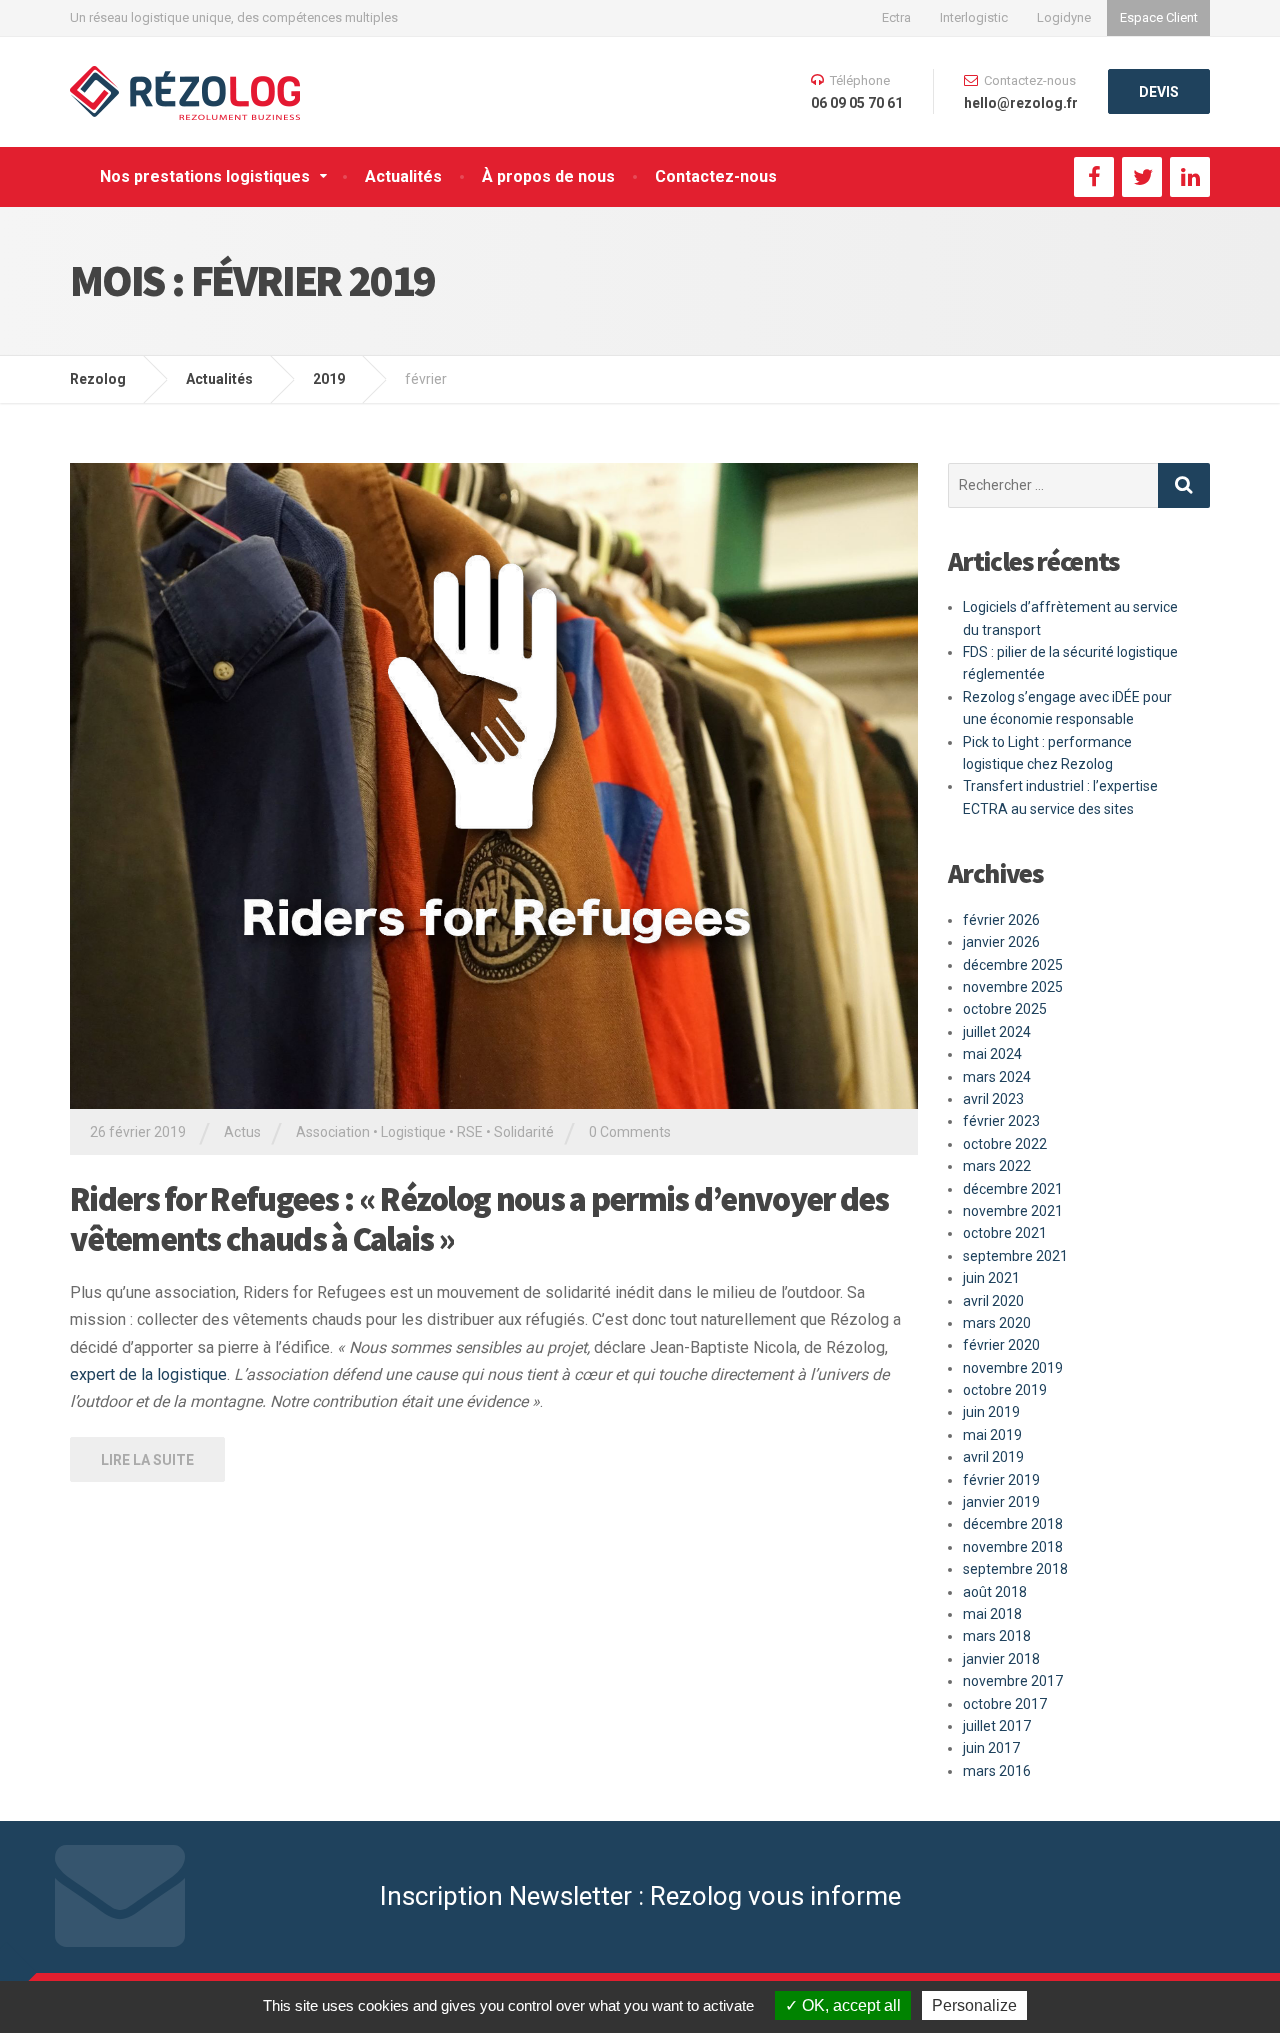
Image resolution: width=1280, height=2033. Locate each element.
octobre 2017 (1005, 1704)
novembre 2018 (1013, 1547)
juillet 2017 (997, 1726)
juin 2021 (991, 1278)
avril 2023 (993, 1099)
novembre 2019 (1013, 1368)
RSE (470, 1132)
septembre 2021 (1015, 1256)
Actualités (403, 176)
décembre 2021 (1013, 1189)
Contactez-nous (716, 176)
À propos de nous (548, 176)
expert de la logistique (148, 1374)
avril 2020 (993, 1301)
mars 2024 (997, 1077)
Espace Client (1159, 17)
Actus (242, 1132)
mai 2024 (992, 1054)
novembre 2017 (1013, 1681)
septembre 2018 (1015, 1569)
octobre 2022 (1005, 1144)
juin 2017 (991, 1748)
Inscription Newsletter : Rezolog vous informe (640, 1896)
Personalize (974, 2005)
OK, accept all (849, 2005)
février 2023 (1001, 1121)
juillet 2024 (997, 1032)
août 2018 (995, 1592)
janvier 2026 (1001, 942)
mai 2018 (992, 1614)
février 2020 (1001, 1345)
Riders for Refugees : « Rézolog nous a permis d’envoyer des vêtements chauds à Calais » (479, 1219)
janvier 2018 (1001, 1659)
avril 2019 (993, 1457)
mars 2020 (997, 1323)
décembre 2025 (1013, 965)
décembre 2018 (1013, 1524)
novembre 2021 (1013, 1211)
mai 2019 (992, 1435)
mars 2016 (997, 1771)
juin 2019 (991, 1412)
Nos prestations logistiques (205, 176)
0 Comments (630, 1132)
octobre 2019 (1005, 1390)
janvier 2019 (1001, 1502)
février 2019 (1001, 1480)
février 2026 (1001, 920)
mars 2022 (997, 1166)
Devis (1159, 92)
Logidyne (1064, 17)
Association (333, 1132)
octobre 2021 (1005, 1233)
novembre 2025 (1013, 987)
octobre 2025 (1005, 1009)
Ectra (896, 17)
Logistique (413, 1132)
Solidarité (524, 1132)
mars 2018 (997, 1636)
